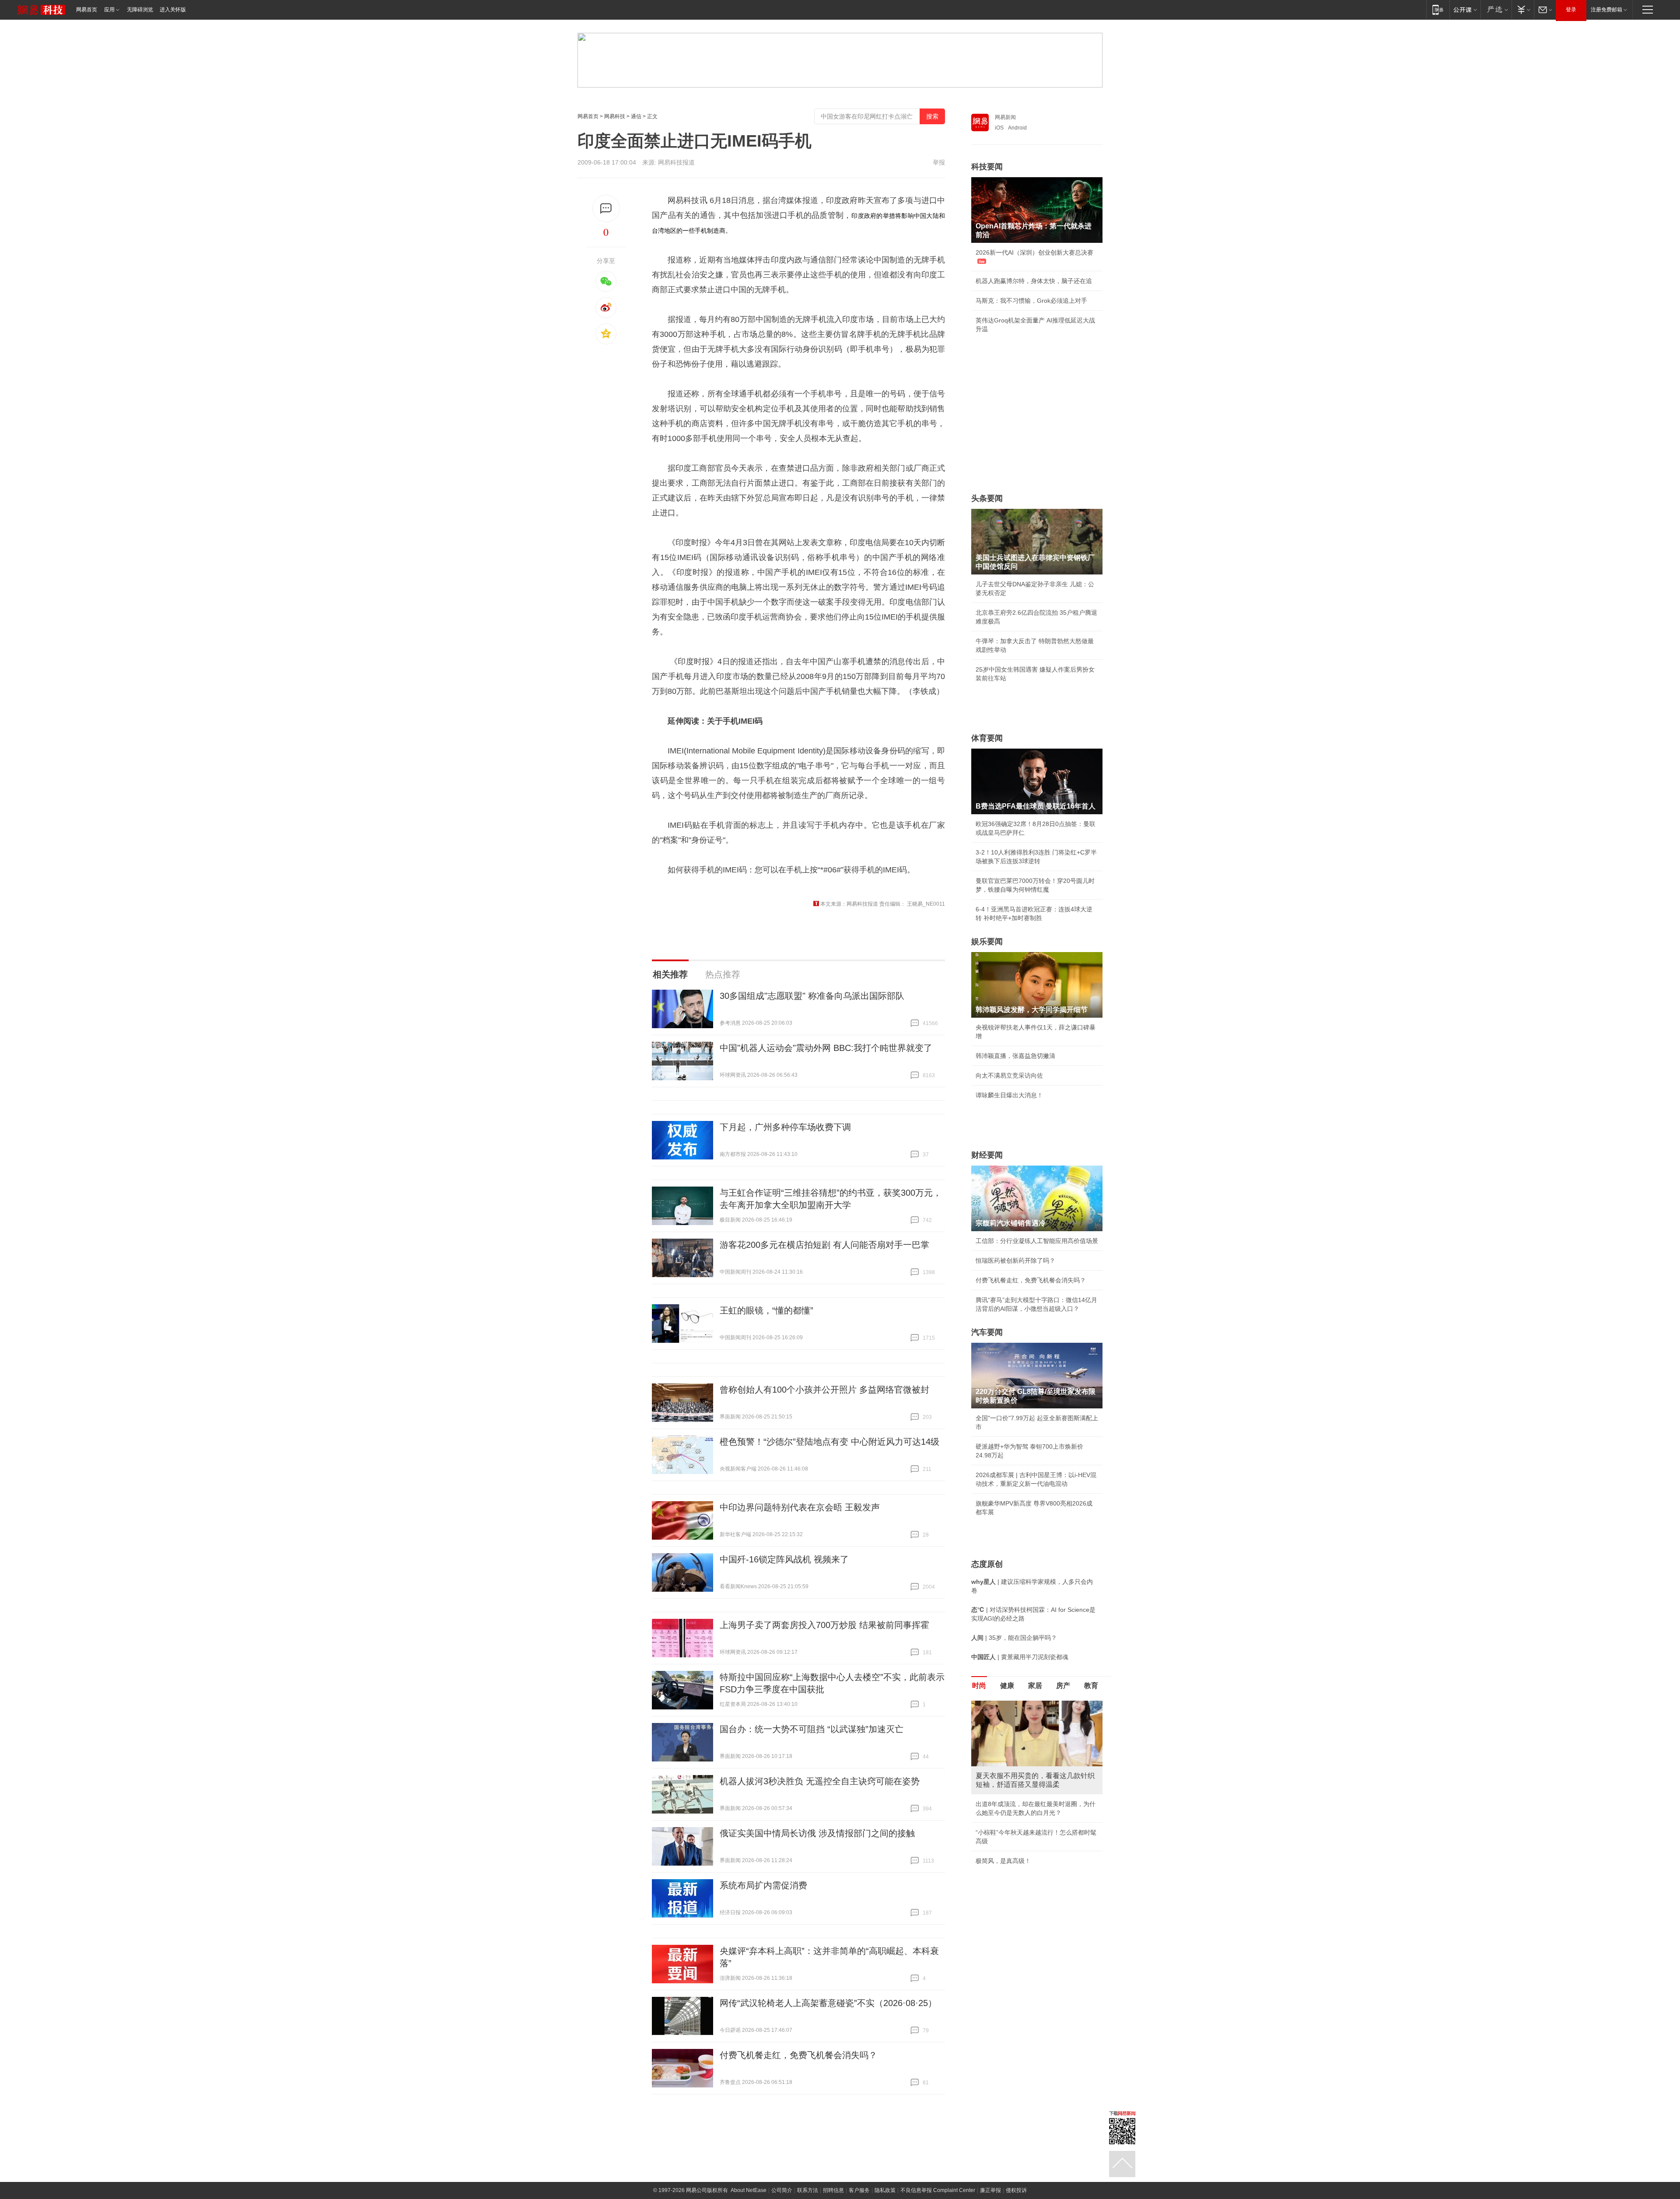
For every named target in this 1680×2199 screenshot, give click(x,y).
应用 (109, 10)
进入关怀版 (173, 10)
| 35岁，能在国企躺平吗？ (1014, 1638)
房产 (1063, 1686)
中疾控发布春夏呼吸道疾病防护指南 (1025, 1854)
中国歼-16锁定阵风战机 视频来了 (784, 1559)
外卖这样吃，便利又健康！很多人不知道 (1031, 1835)
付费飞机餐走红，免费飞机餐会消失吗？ (798, 2055)
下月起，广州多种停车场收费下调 (785, 1127)
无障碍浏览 (140, 10)
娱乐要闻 (987, 942)
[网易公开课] (1465, 9)
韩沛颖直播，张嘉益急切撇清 (1015, 1056)
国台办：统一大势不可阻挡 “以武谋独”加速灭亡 (812, 1729)
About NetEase (749, 2190)
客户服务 (859, 2190)
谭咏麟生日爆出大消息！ (1009, 1095)
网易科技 (615, 116)
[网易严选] (1496, 9)
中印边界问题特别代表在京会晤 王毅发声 (800, 1507)
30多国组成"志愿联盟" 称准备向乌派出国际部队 (812, 996)
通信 (636, 116)
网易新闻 (1005, 117)
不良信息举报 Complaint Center (938, 2190)
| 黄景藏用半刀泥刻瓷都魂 (1020, 1657)
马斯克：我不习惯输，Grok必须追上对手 (1031, 301)
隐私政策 (885, 2190)
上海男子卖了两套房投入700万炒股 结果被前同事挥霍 (824, 1625)
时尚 (979, 1686)
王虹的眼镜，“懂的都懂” (766, 1310)
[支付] (1523, 9)
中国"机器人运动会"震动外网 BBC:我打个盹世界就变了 (826, 1048)
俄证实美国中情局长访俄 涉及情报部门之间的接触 (817, 1833)
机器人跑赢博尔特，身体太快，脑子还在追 (1034, 281)
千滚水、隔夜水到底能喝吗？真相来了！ (1031, 1815)
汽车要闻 (987, 1332)
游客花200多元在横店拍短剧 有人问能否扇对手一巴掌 (824, 1245)
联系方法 (808, 2190)
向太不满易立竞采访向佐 (1009, 1075)
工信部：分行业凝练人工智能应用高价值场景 (1037, 1241)
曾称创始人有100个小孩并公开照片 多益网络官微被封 (824, 1390)
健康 (1007, 1686)
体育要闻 (987, 738)
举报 (939, 162)
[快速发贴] (606, 208)
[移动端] (1438, 9)
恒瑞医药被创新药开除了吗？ (1015, 1261)
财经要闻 (987, 1155)
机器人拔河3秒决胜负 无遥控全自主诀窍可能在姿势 (820, 1781)
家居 (1035, 1686)
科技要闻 (987, 167)
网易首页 (87, 10)
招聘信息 (833, 2190)
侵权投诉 (1016, 2190)
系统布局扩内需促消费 (763, 1885)
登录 (1571, 10)
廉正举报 (990, 2190)
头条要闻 (987, 498)
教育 (1091, 1686)
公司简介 (782, 2190)
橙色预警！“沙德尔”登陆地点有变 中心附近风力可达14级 (829, 1442)
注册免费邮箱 (1606, 10)
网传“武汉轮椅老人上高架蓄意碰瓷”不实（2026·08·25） (828, 2003)
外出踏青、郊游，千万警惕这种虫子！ (1028, 1795)
